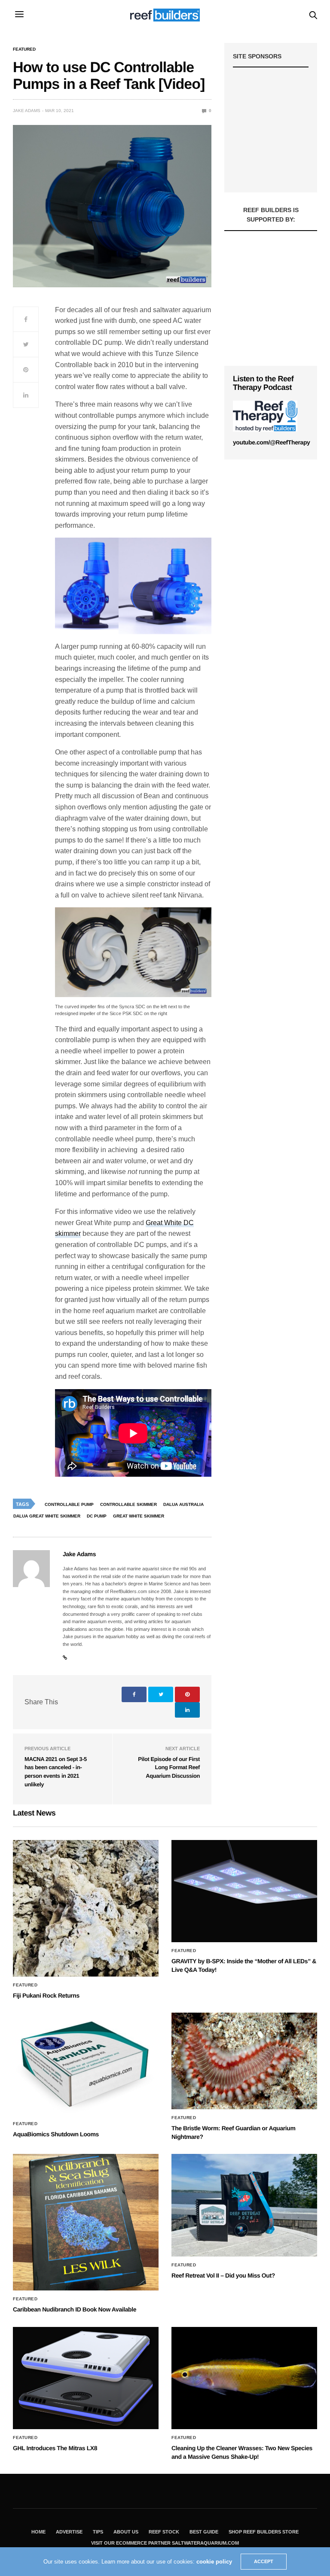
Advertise (69, 2532)
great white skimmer (139, 1516)
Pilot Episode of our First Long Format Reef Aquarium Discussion (169, 1767)
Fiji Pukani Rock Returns (46, 1995)
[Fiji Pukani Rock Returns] (86, 1908)
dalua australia (183, 1504)
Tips (98, 2532)
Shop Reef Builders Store (264, 2532)
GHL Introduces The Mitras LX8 (55, 2448)
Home (38, 2532)
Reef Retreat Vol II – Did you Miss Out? (223, 2275)
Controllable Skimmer (128, 1504)
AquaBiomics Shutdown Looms (56, 2134)
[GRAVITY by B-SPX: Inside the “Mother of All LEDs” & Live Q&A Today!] (244, 1891)
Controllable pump (69, 1504)
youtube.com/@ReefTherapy (271, 442)
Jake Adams (27, 111)
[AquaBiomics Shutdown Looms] (86, 2064)
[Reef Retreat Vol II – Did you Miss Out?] (244, 2205)
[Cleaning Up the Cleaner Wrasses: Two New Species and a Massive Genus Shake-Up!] (244, 2378)
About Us (126, 2532)
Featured (24, 49)
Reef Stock (164, 2532)
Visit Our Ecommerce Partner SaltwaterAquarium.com (165, 2543)
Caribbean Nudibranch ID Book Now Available (75, 2309)
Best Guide (204, 2532)
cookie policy (214, 2562)
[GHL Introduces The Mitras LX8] (86, 2378)
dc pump (97, 1516)
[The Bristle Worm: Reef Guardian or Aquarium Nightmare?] (244, 2061)
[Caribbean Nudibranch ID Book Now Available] (86, 2222)
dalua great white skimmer (47, 1516)
